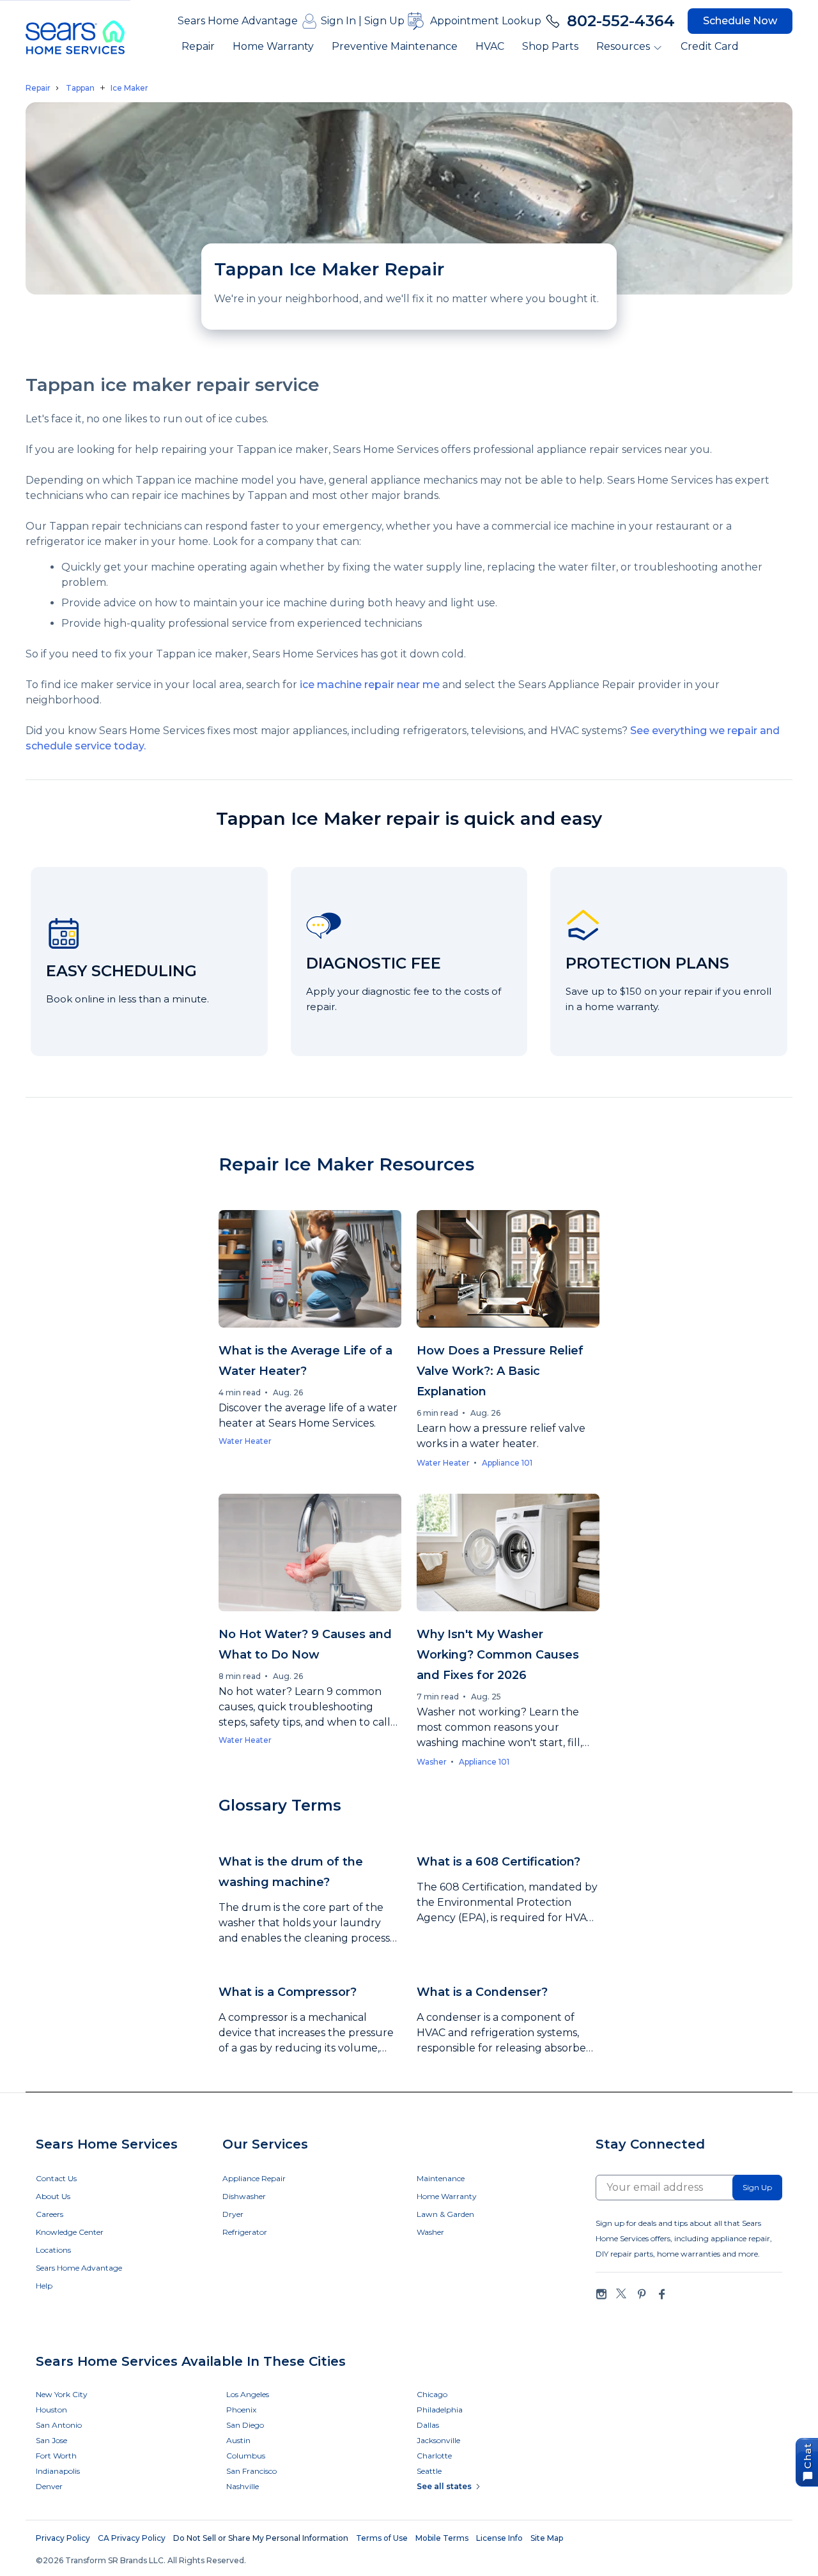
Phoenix (241, 2410)
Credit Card (710, 46)
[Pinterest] (642, 2294)
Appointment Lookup (486, 21)
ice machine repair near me (370, 685)
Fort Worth (56, 2456)
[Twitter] (621, 2294)
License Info (499, 2538)
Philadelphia (440, 2410)
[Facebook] (661, 2294)
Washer (432, 1762)
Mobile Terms (442, 2538)
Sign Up (384, 21)
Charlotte (434, 2456)
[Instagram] (601, 2294)
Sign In (338, 21)
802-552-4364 (621, 21)
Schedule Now (740, 21)
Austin (238, 2440)
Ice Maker (129, 88)
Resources (623, 46)
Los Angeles (248, 2394)
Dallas (428, 2425)
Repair (198, 46)
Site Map (547, 2538)
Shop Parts (550, 46)
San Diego (245, 2425)
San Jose (51, 2440)
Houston (51, 2410)
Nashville (243, 2486)
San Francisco (251, 2471)
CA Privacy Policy (132, 2538)
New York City (62, 2394)
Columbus (246, 2456)
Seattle (429, 2471)
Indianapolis (58, 2471)
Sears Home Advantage (238, 21)
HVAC (490, 46)
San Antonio (59, 2425)
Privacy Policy (63, 2538)
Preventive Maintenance (395, 46)
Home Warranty (273, 46)
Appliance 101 (507, 1463)
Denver (49, 2486)
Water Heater (245, 1441)
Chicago (432, 2394)
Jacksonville (438, 2440)
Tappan (80, 88)
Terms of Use (382, 2538)
